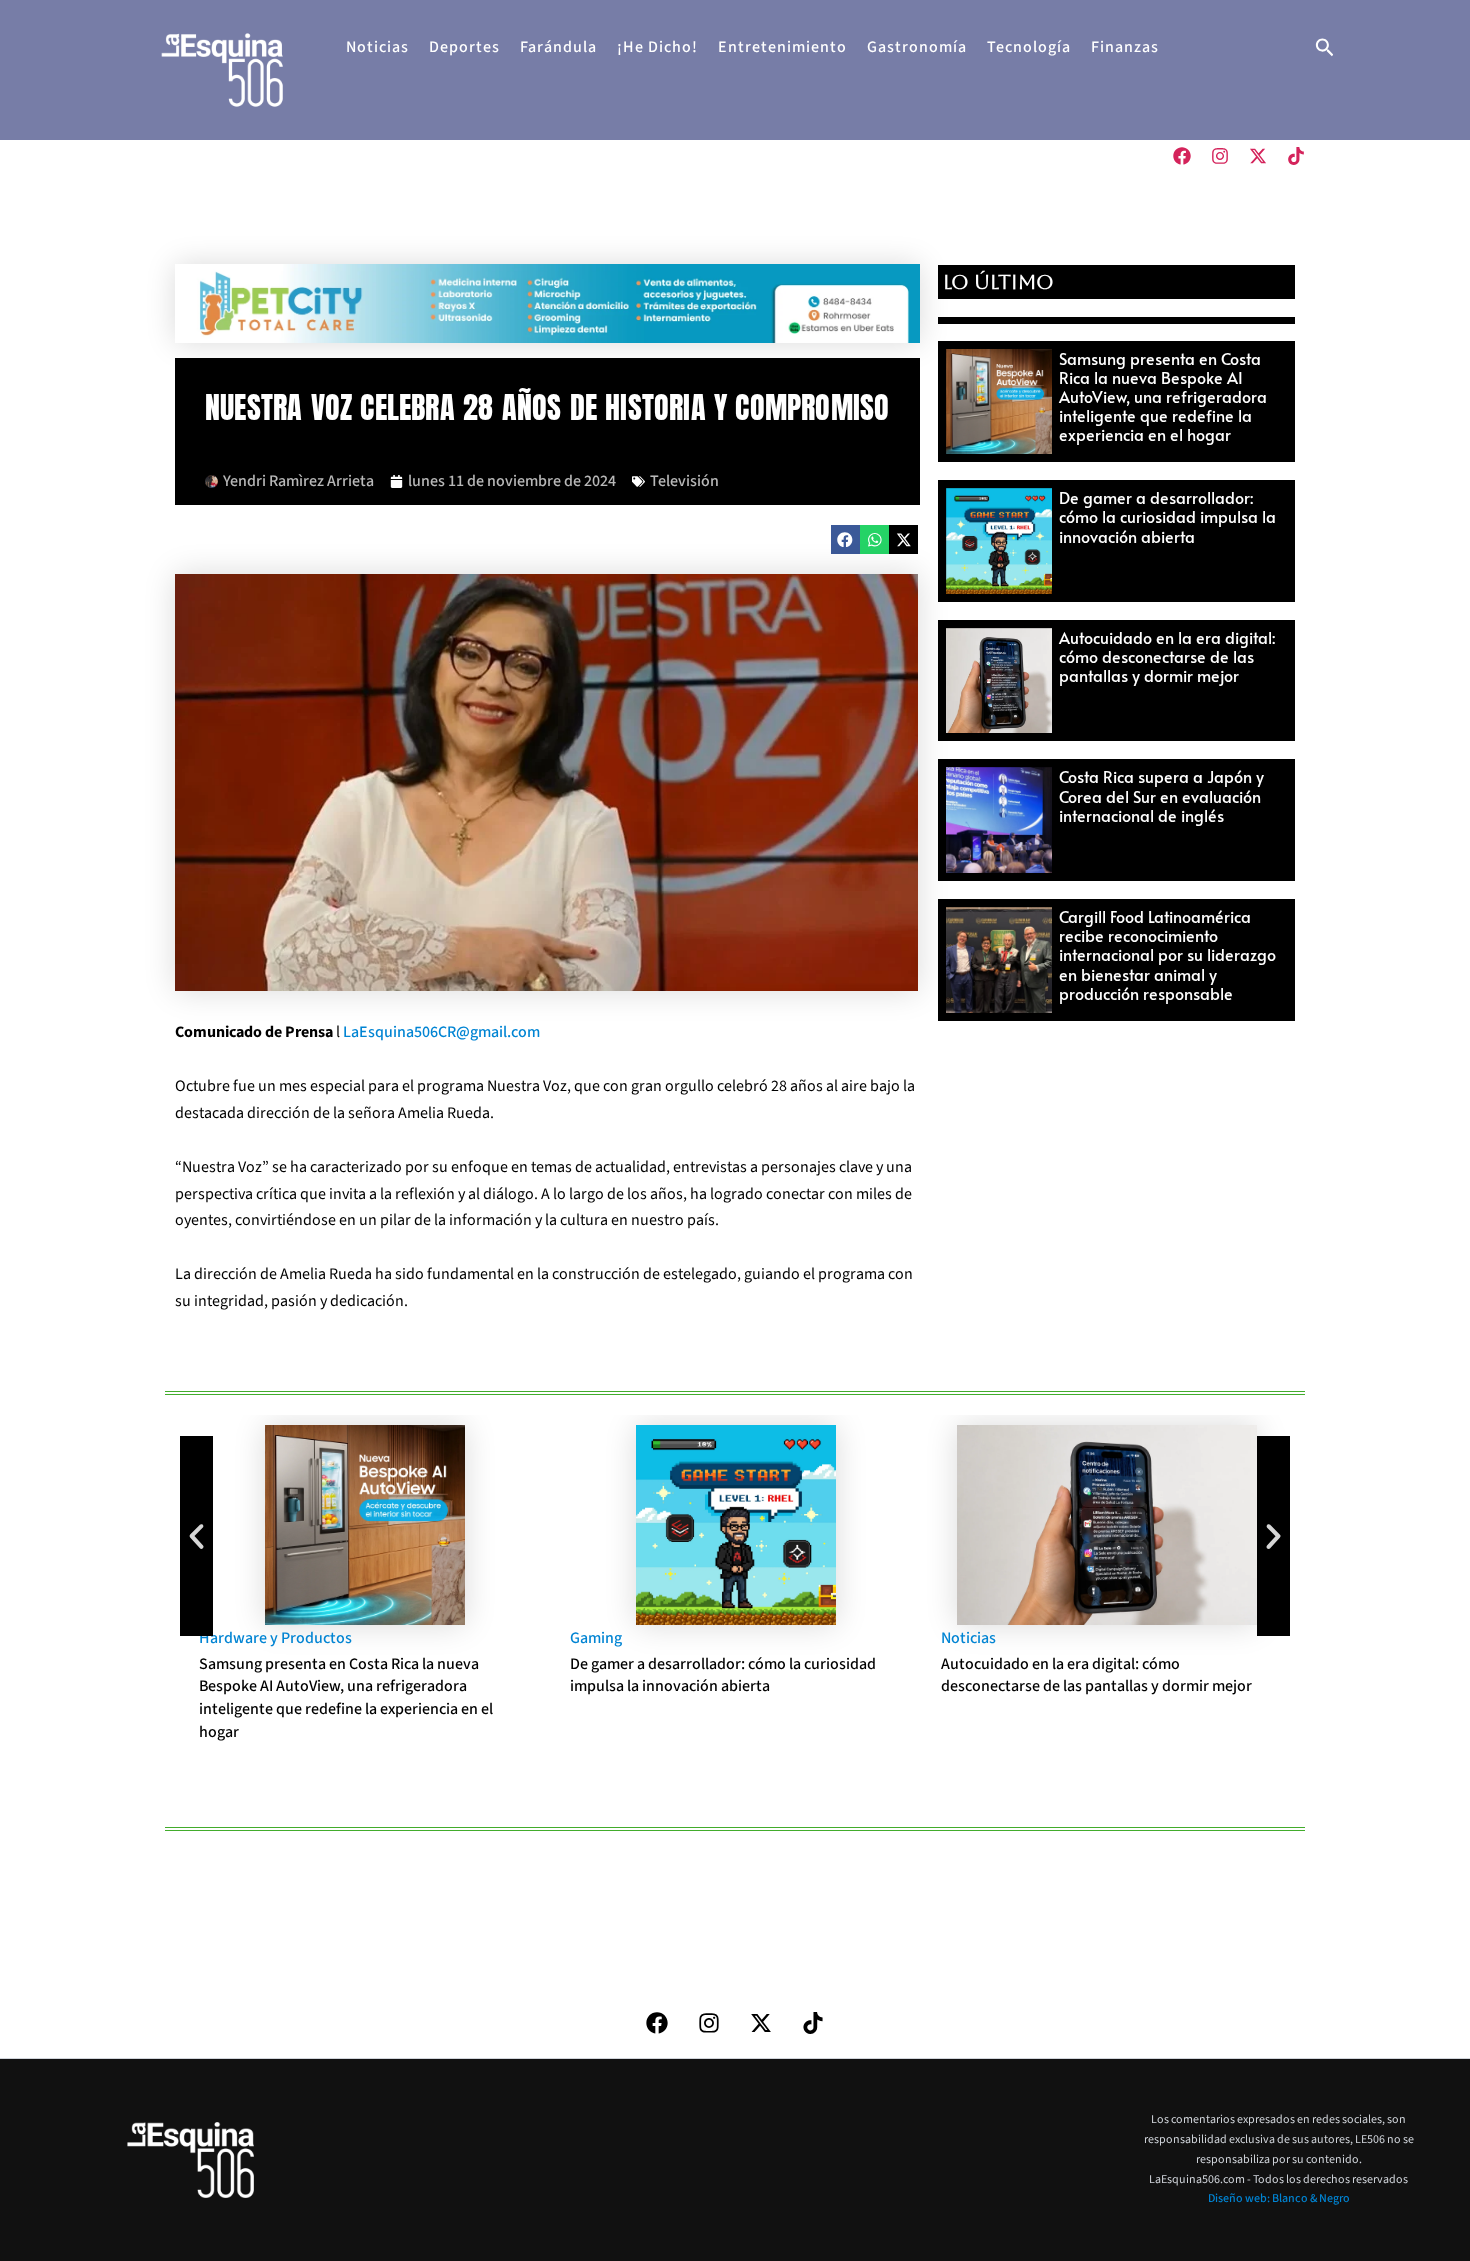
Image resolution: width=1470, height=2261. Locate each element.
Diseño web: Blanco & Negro (1279, 2198)
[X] (1258, 156)
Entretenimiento (782, 47)
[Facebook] (1182, 156)
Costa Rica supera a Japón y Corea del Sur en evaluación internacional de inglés (1161, 795)
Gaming (596, 1638)
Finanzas (1125, 47)
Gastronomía (917, 47)
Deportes (464, 47)
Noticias (377, 47)
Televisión (684, 481)
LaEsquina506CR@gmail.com (441, 1032)
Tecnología (1029, 47)
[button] (1325, 49)
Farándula (558, 47)
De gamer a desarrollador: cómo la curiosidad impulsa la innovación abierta (1167, 516)
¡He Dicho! (657, 47)
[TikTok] (1296, 156)
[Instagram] (1220, 156)
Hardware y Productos (275, 1638)
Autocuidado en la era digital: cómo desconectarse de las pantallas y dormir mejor (1167, 656)
